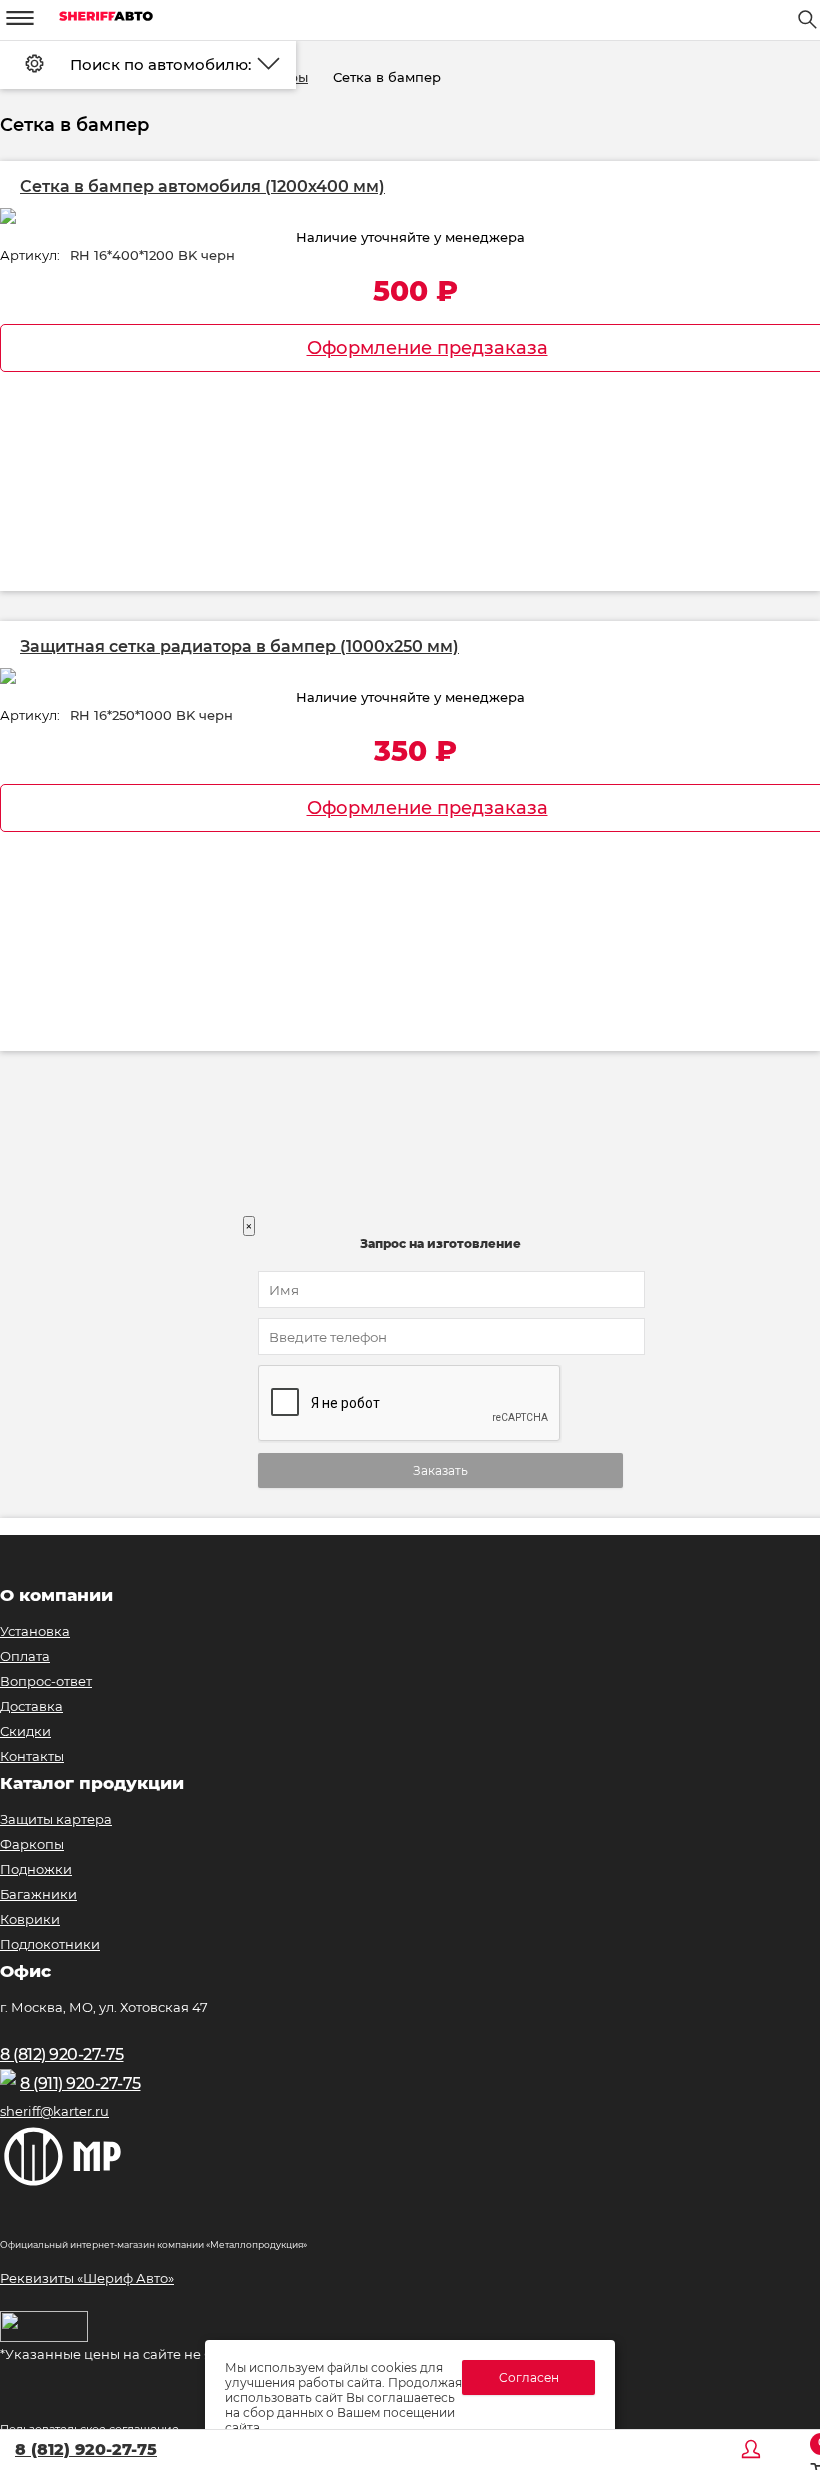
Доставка (31, 1706)
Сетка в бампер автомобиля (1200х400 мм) (202, 186)
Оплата (25, 1656)
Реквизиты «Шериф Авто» (87, 2278)
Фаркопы (32, 1844)
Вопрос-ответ (46, 1681)
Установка (35, 1631)
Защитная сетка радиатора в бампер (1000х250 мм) (239, 646)
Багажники (38, 1894)
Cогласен (529, 2377)
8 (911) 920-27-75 (80, 2083)
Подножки (36, 1869)
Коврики (30, 1919)
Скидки (25, 1731)
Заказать (440, 1470)
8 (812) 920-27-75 (86, 2449)
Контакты (32, 1756)
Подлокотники (50, 1944)
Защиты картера (56, 1819)
